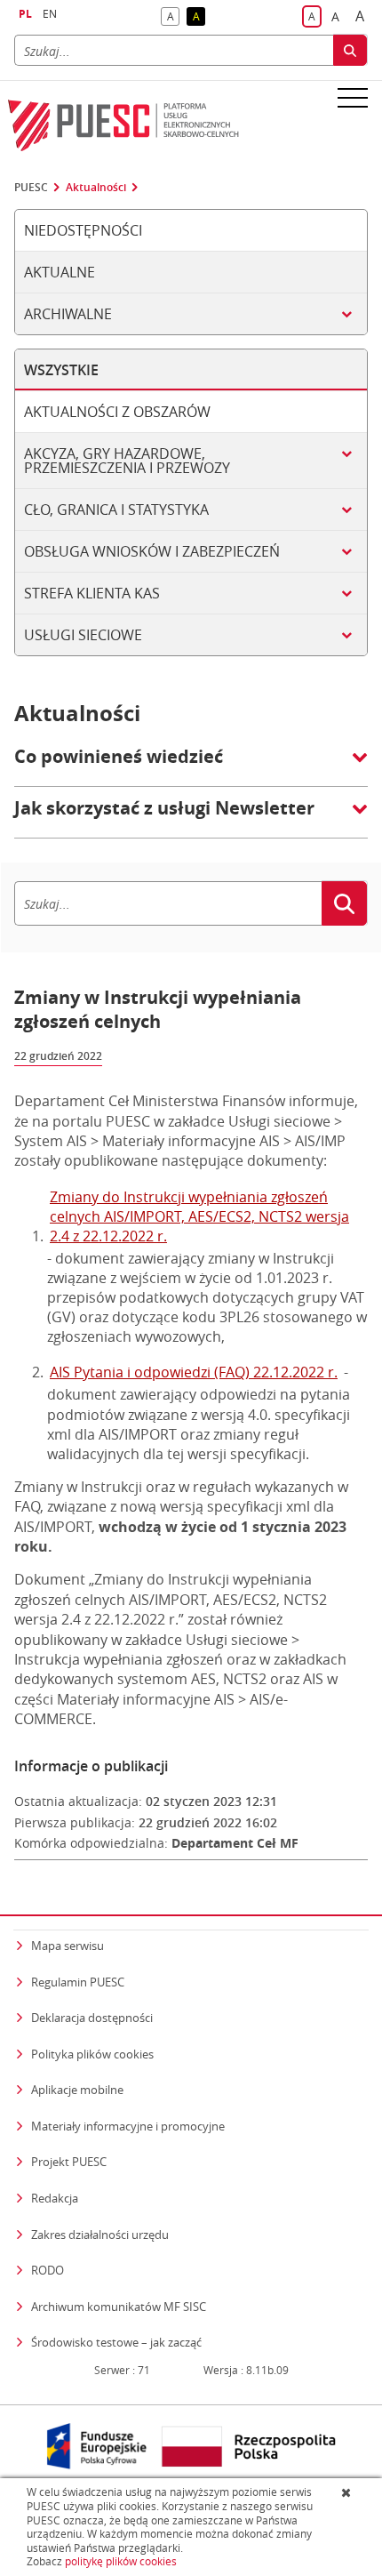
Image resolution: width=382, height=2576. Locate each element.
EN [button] (50, 14)
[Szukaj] (350, 50)
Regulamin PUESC (78, 1982)
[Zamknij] (348, 2492)
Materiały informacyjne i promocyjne (128, 2126)
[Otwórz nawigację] (353, 97)
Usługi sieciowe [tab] (83, 635)
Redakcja (55, 2198)
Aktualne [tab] (60, 272)
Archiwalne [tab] (68, 314)
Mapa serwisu (68, 1946)
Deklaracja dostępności (92, 2018)
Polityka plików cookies (92, 2054)
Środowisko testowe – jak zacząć (116, 2342)
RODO (48, 2270)
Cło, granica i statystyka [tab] (116, 510)
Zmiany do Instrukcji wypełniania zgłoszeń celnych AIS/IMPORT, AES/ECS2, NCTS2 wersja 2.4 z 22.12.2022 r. (199, 1216)
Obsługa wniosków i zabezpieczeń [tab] (152, 551)
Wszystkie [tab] (61, 370)
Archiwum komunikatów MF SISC (119, 2307)
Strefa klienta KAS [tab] (92, 593)
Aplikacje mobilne (77, 2090)
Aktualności (96, 188)
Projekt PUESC (69, 2162)
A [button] (173, 17)
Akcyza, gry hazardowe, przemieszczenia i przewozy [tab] (127, 461)
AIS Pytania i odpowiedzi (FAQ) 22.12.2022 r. (194, 1372)
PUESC (31, 188)
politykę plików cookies (121, 2561)
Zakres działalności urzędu (100, 2234)
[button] (191, 766)
